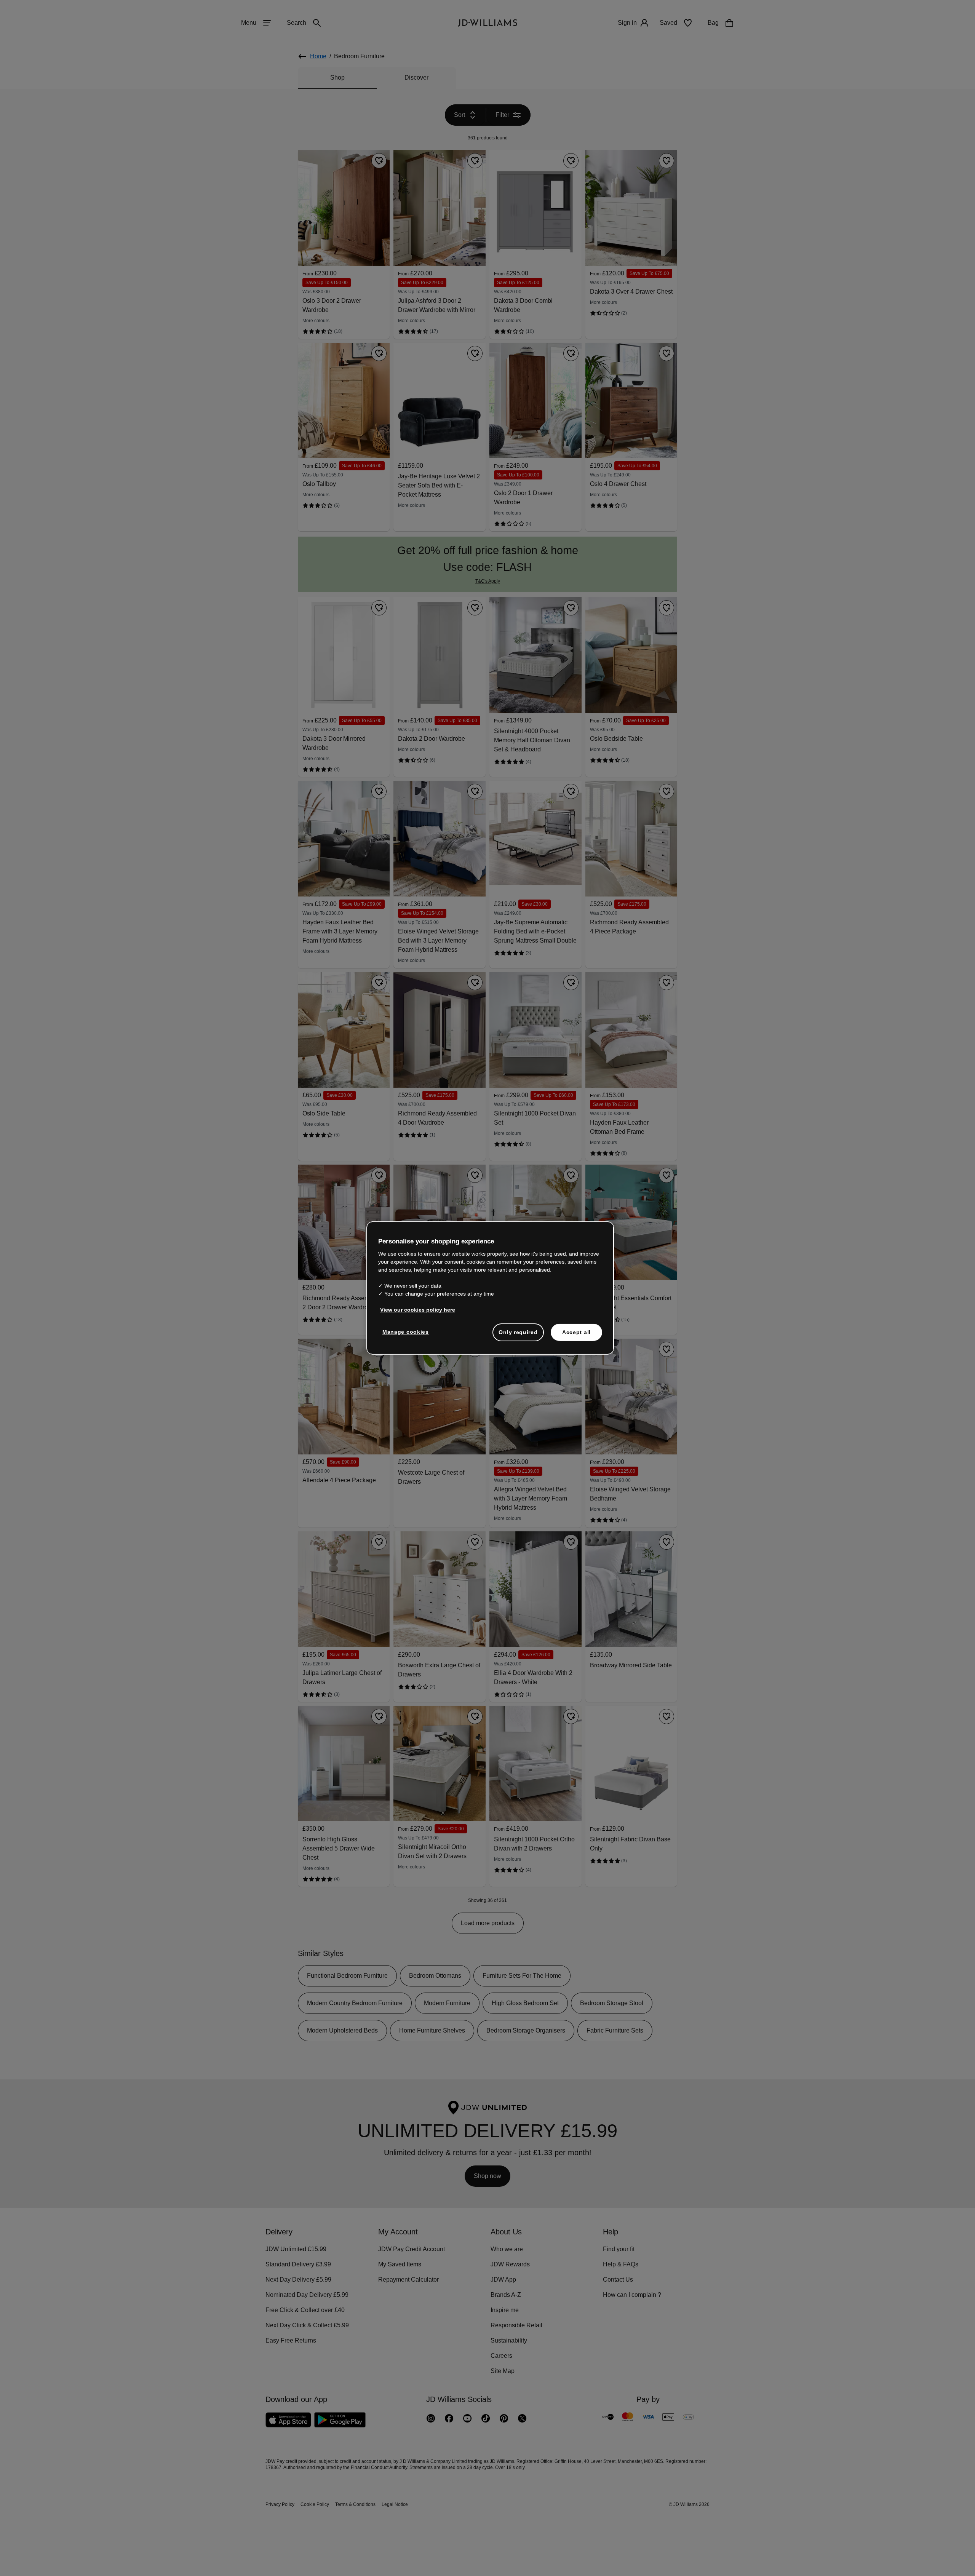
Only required (518, 1336)
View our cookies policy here (418, 1314)
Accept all (576, 1336)
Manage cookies (406, 1336)
